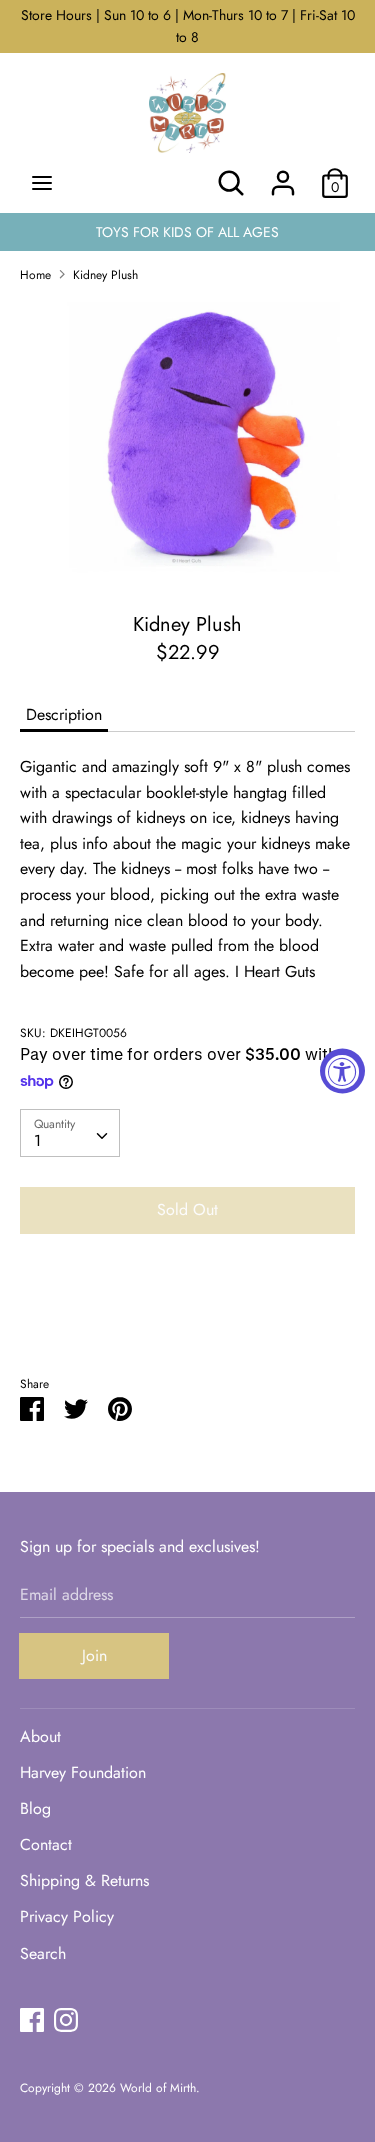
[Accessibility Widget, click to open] (342, 1071)
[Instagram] (66, 2019)
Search (43, 1953)
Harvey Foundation (83, 1772)
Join (94, 1655)
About (40, 1736)
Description (64, 714)
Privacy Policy (67, 1916)
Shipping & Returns (84, 1880)
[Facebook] (32, 2019)
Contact (46, 1844)
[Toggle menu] (42, 183)
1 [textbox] (37, 1140)
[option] (187, 440)
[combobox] (70, 1133)
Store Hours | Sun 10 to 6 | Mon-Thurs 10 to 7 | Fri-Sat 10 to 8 (188, 26)
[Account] (283, 175)
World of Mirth (158, 2088)
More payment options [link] (188, 1318)
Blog (35, 1808)
